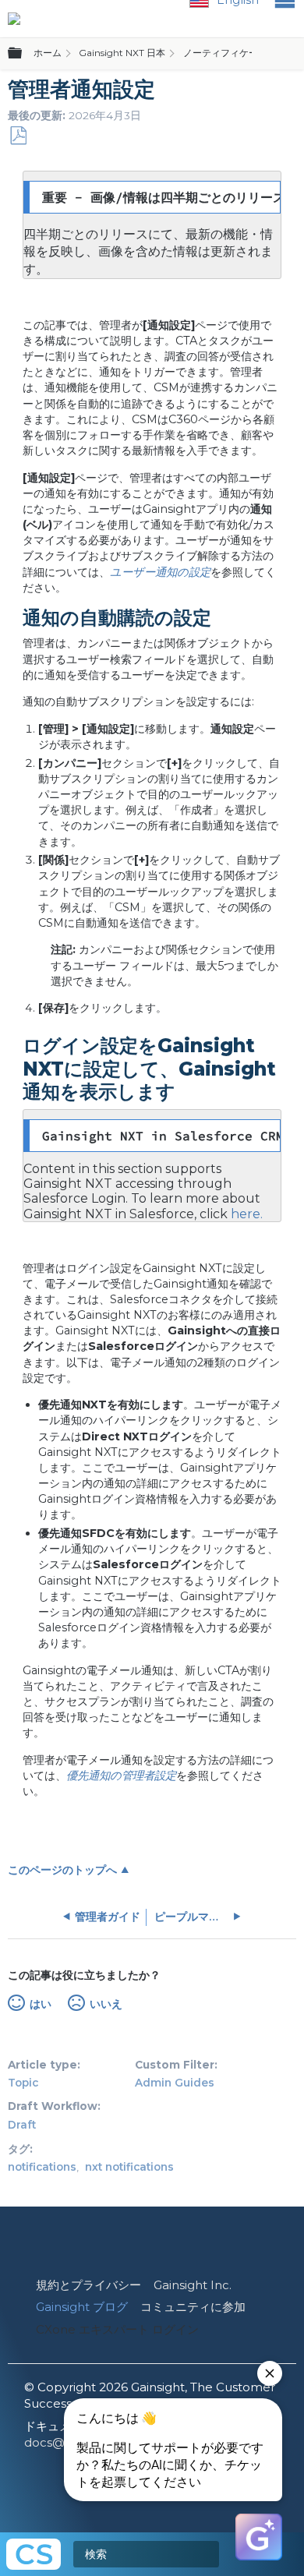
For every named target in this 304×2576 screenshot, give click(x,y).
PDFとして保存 (18, 136)
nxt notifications (129, 2167)
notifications (42, 2167)
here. (247, 1214)
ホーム (48, 53)
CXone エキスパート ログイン (117, 2329)
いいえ (106, 2004)
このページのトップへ (62, 1870)
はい (40, 2004)
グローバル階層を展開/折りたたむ (24, 54)
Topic (23, 2083)
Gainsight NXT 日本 (122, 53)
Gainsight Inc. (193, 2285)
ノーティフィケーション (235, 53)
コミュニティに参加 (193, 2307)
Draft (22, 2125)
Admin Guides (175, 2083)
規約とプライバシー (88, 2285)
